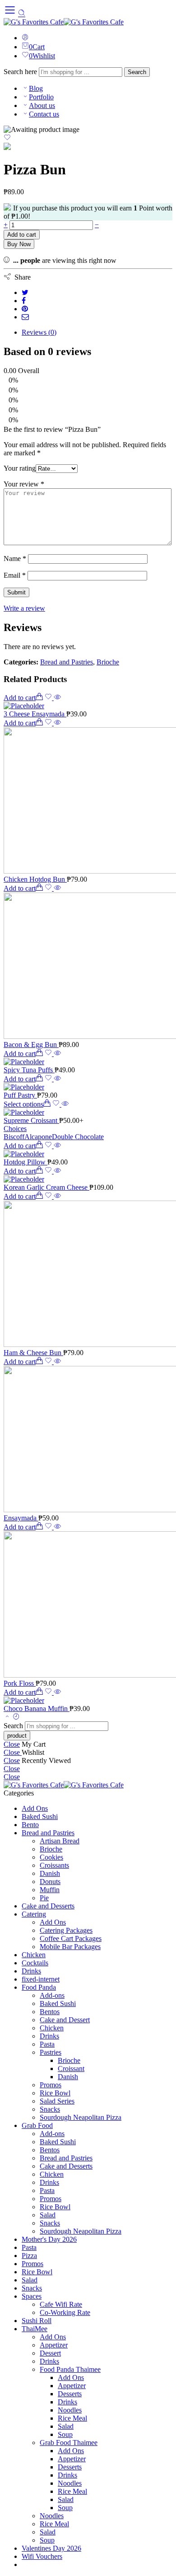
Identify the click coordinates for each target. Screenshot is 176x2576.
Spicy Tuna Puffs (29, 1070)
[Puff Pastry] (88, 1087)
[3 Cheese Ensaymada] (88, 706)
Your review (24, 484)
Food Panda (39, 1987)
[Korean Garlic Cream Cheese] (88, 1179)
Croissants (54, 1865)
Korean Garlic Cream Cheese (46, 1187)
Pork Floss (20, 1683)
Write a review (24, 608)
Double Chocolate (78, 1137)
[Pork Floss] (88, 1605)
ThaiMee (35, 2329)
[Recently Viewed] (16, 1717)
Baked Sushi (40, 1816)
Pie (44, 1898)
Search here (21, 72)
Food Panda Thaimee (70, 2369)
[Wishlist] (7, 138)
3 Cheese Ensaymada (35, 714)
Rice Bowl (55, 2093)
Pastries (51, 2052)
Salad (48, 2215)
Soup (65, 2434)
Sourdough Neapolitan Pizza (81, 2117)
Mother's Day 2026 (49, 2239)
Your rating (20, 468)
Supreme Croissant (31, 1120)
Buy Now (19, 244)
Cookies (51, 1857)
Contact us (44, 114)
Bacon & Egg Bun (31, 1045)
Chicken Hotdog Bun (35, 879)
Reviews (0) (39, 332)
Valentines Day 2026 (51, 2548)
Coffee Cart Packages (71, 1938)
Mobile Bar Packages (70, 1947)
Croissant (71, 2069)
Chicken (34, 1955)
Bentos (50, 2012)
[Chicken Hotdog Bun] (88, 801)
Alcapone (38, 1137)
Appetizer (54, 2345)
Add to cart (22, 235)
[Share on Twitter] (25, 292)
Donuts (50, 1882)
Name (15, 559)
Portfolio (41, 97)
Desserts (70, 2394)
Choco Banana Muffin (37, 1709)
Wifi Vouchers (42, 2556)
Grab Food (37, 2125)
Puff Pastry (20, 1095)
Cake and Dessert (65, 2020)
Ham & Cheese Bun (33, 1353)
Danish (50, 1873)
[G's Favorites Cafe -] (64, 22)
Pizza (29, 2256)
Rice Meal (72, 2418)
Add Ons (35, 1808)
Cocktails (35, 1963)
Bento (30, 1825)
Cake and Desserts (48, 1906)
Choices (15, 1129)
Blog (36, 88)
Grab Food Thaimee (69, 2443)
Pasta (47, 2044)
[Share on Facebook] (24, 301)
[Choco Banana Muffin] (88, 1701)
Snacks (50, 2109)
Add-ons (52, 1995)
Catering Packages (66, 1930)
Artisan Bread (60, 1841)
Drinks (31, 1971)
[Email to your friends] (25, 317)
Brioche (108, 662)
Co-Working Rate (65, 2312)
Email (15, 575)
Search (137, 72)
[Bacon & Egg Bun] (88, 967)
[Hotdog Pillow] (88, 1154)
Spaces (32, 2296)
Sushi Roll (37, 2321)
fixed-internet (41, 1979)
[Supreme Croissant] (88, 1113)
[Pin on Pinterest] (25, 309)
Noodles (70, 2410)
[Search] (22, 13)
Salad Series (57, 2101)
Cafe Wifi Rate (61, 2304)
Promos (51, 2085)
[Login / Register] (25, 38)
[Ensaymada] (88, 1440)
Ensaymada (21, 1518)
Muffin (50, 1890)
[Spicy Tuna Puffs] (88, 1062)
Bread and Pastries (67, 662)
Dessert (50, 2353)
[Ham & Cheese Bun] (88, 1275)
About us (42, 105)
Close (12, 1744)
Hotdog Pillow (25, 1162)
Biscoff (14, 1137)
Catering (34, 1914)
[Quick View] (57, 698)
